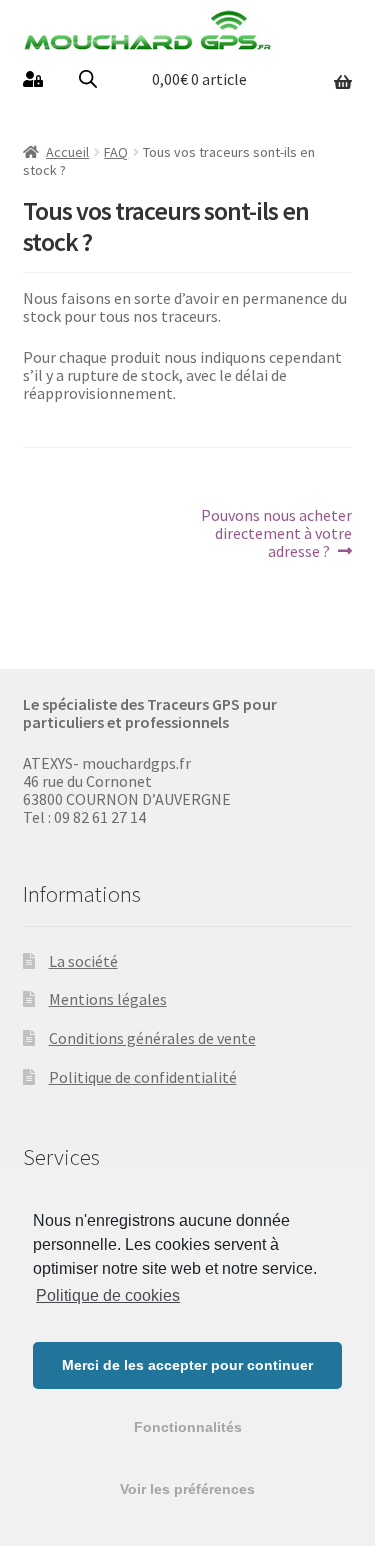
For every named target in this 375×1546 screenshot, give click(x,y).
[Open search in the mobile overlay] (88, 78)
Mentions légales (108, 999)
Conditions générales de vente (152, 1038)
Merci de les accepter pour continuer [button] (187, 1365)
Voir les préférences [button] (187, 1489)
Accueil (67, 152)
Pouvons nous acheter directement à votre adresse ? (276, 533)
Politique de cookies (108, 1295)
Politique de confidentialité (143, 1077)
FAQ (116, 152)
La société (83, 961)
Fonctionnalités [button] (188, 1427)
